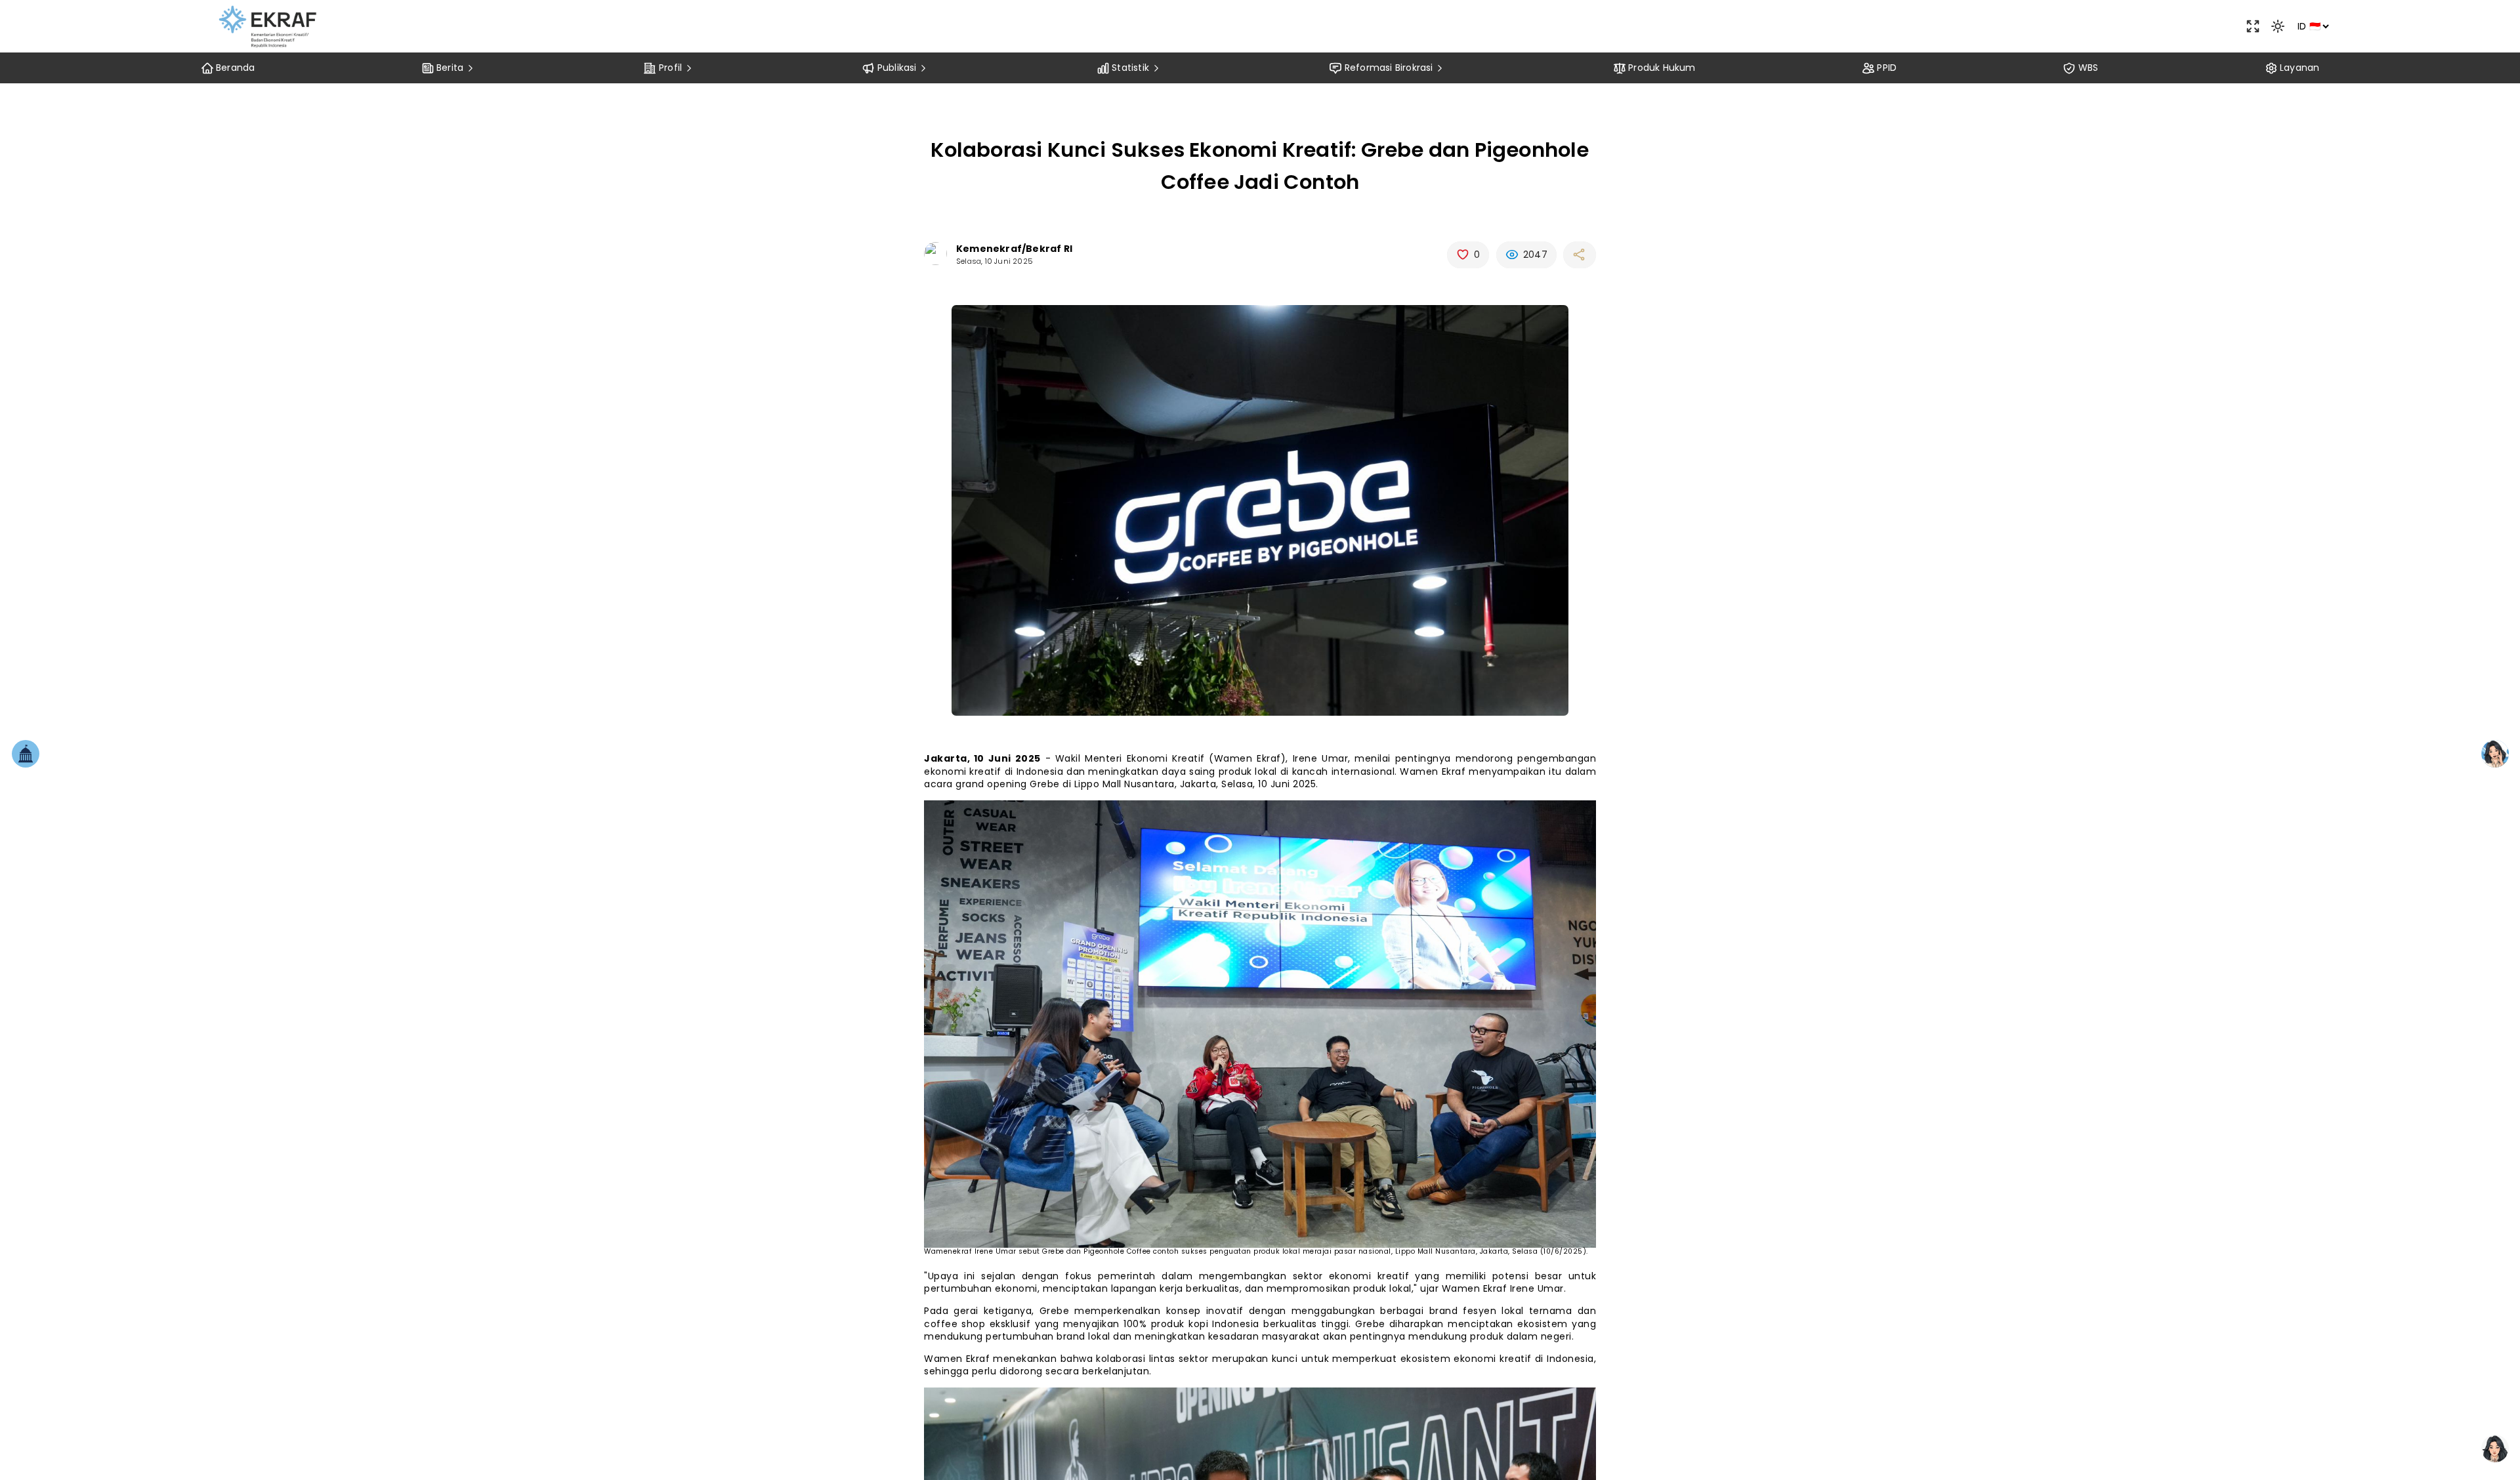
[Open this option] (2253, 26)
